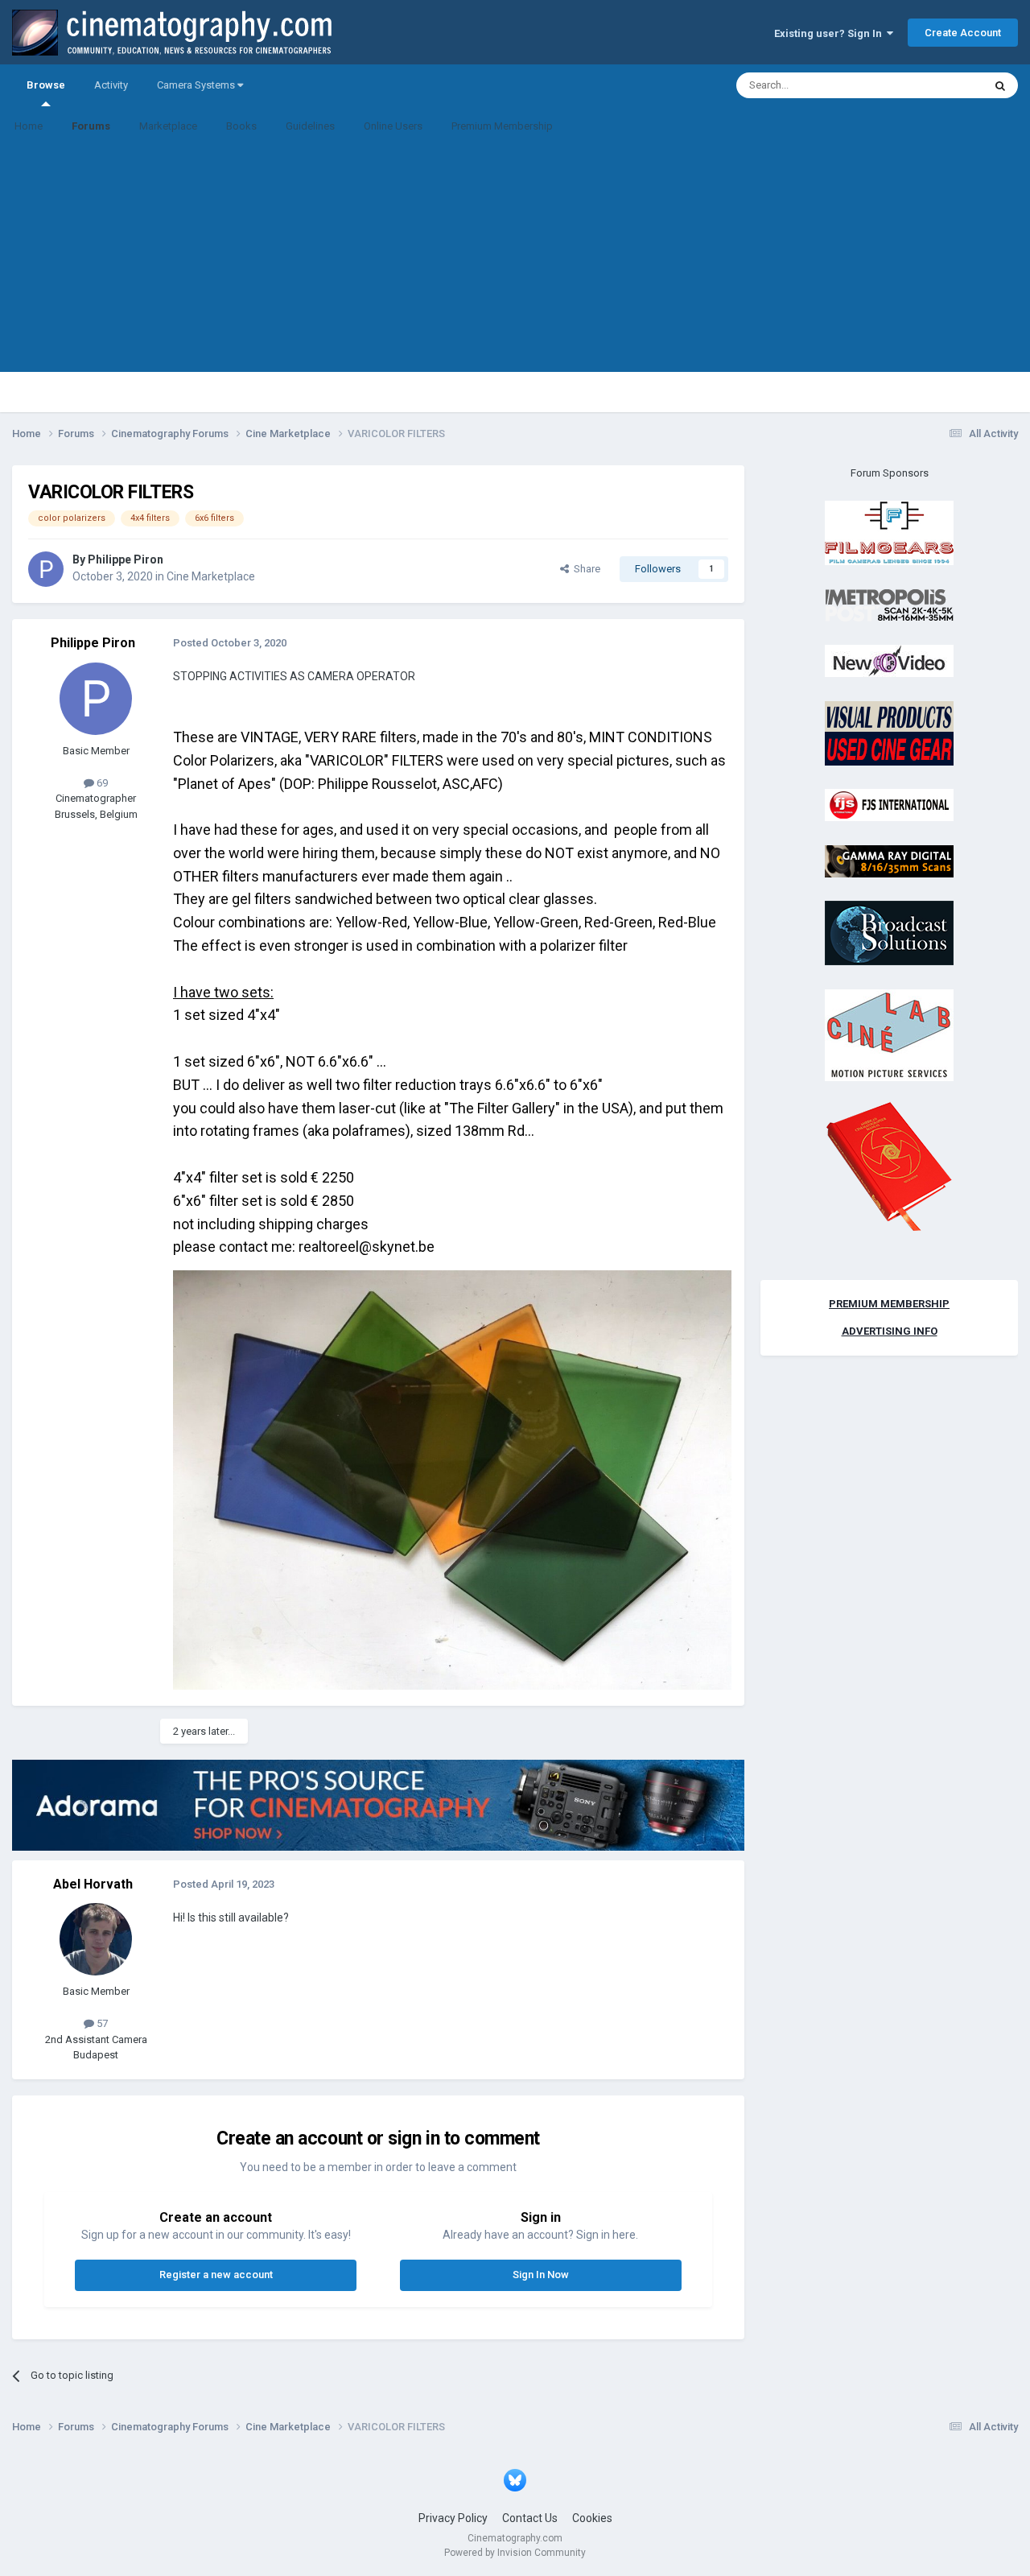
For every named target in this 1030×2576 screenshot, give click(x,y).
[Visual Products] (889, 732)
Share (585, 569)
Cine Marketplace (211, 576)
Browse (46, 85)
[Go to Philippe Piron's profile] (46, 569)
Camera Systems (197, 85)
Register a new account (216, 2275)
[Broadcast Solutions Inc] (889, 933)
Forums (91, 126)
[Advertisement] (515, 259)
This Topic (938, 85)
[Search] (1000, 85)
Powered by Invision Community (515, 2553)
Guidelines (310, 126)
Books (241, 126)
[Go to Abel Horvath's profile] (96, 1939)
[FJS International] (889, 805)
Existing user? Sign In (830, 33)
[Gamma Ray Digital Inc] (889, 860)
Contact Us (530, 2518)
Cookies (592, 2518)
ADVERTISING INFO (890, 1331)
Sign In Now (541, 2275)
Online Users (393, 126)
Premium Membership (502, 126)
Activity (111, 85)
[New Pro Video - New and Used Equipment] (889, 661)
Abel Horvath (93, 1884)
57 (101, 2023)
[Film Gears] (889, 533)
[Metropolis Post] (889, 604)
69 (101, 783)
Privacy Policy (453, 2518)
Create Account (963, 33)
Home (29, 126)
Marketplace (168, 126)
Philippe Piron (126, 559)
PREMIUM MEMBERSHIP (889, 1304)
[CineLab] (889, 1034)
